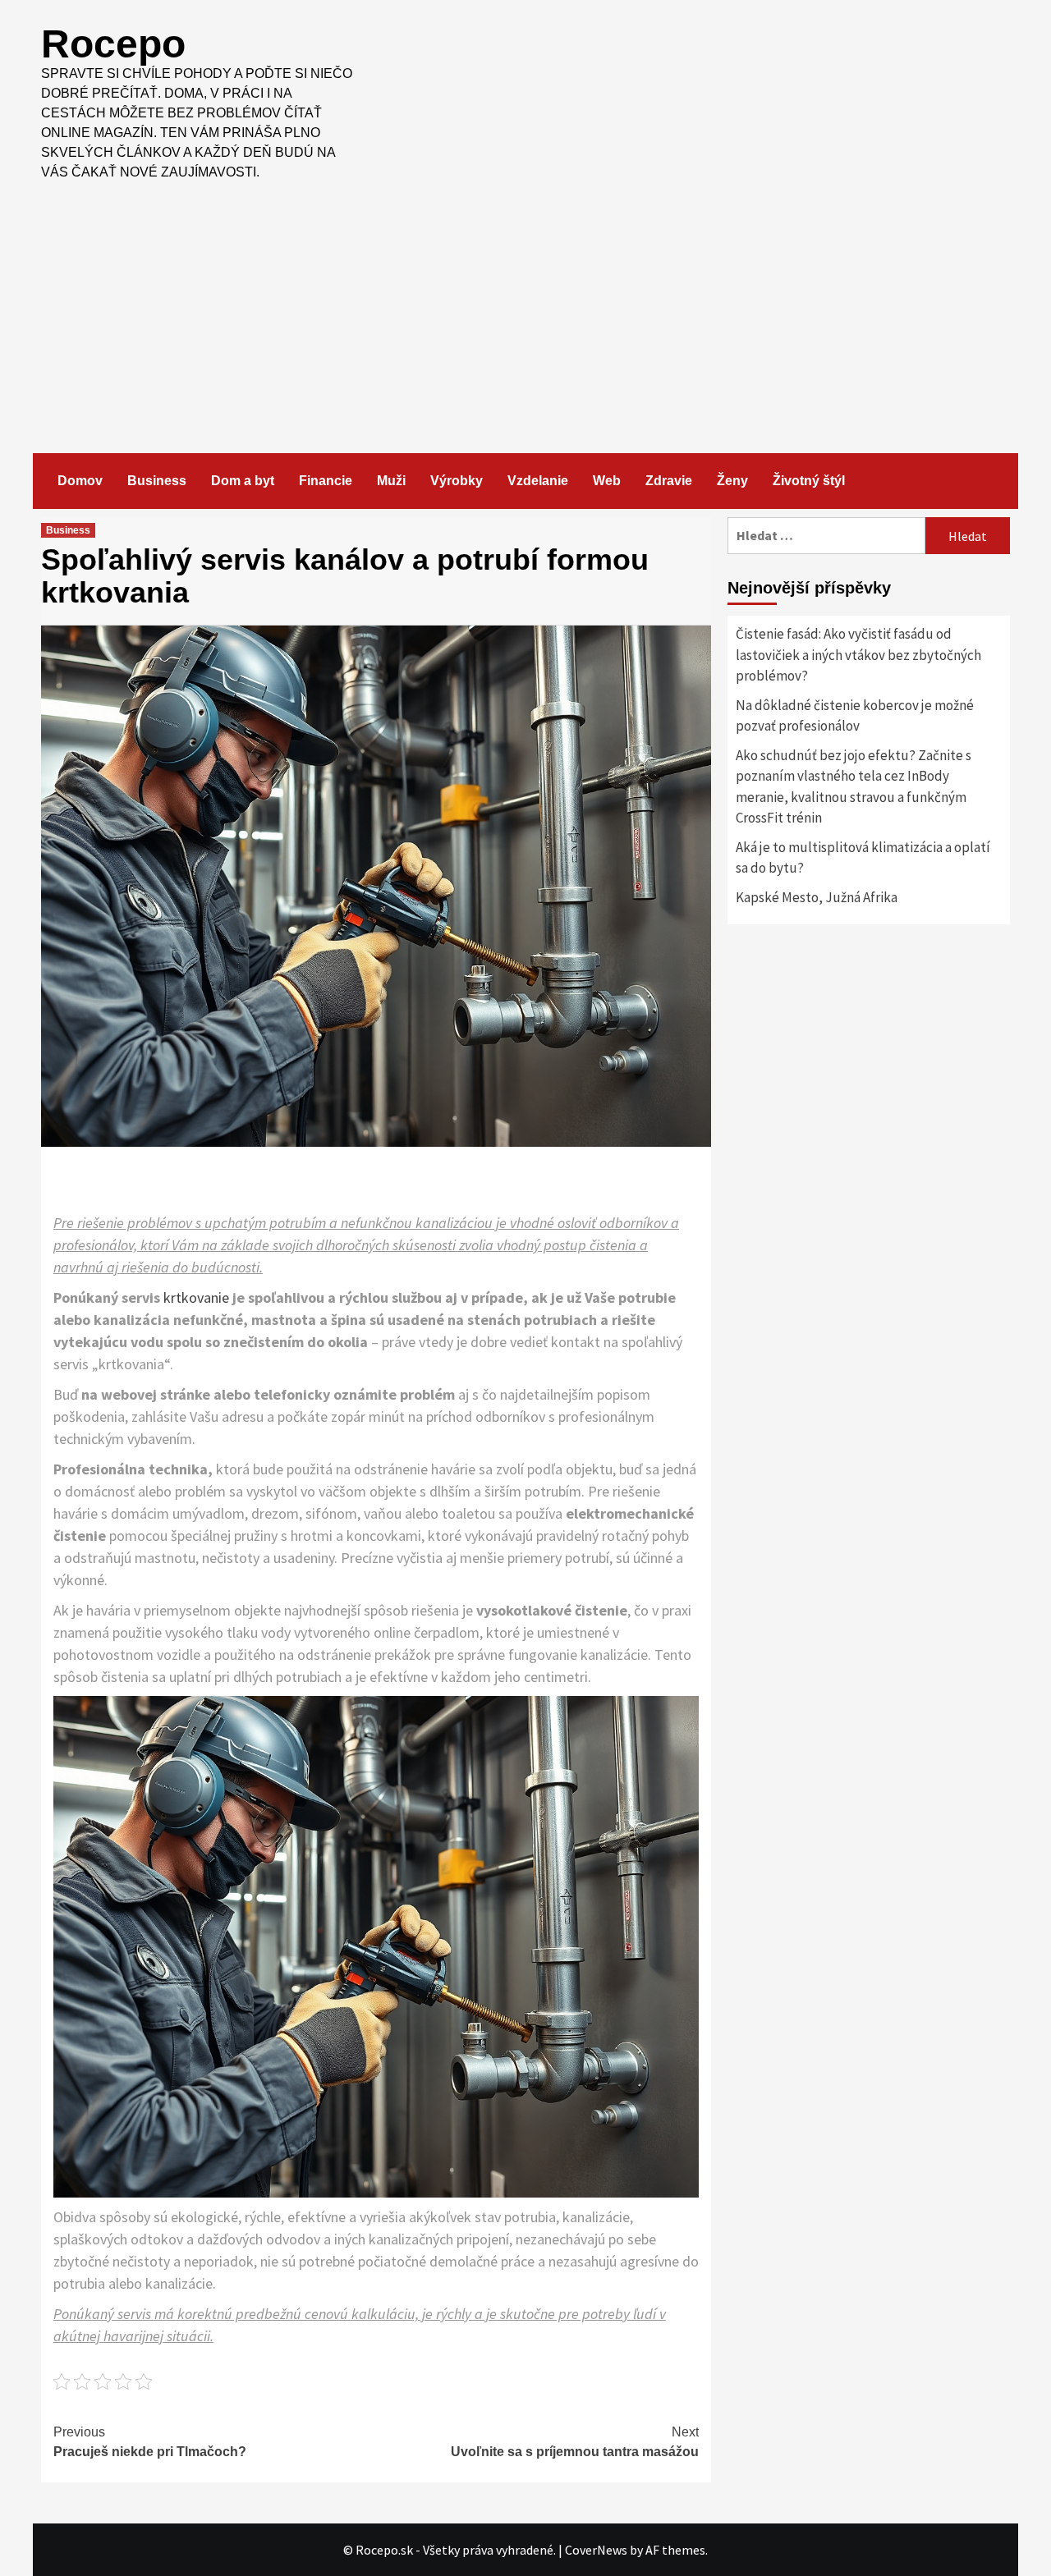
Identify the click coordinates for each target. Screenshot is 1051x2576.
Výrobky (457, 481)
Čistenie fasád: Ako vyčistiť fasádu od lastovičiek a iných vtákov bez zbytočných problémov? (858, 655)
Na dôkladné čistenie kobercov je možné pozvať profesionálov (855, 716)
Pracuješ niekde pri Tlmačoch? (150, 2442)
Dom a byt (243, 481)
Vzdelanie (538, 481)
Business (157, 481)
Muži (391, 481)
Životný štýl (809, 481)
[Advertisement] (525, 305)
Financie (326, 481)
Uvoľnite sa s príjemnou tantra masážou (575, 2442)
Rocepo (113, 44)
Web (607, 481)
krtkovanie (196, 1297)
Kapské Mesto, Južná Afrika (817, 897)
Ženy (732, 481)
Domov (80, 481)
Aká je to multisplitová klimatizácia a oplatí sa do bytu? (863, 858)
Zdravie (669, 481)
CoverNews (596, 2550)
